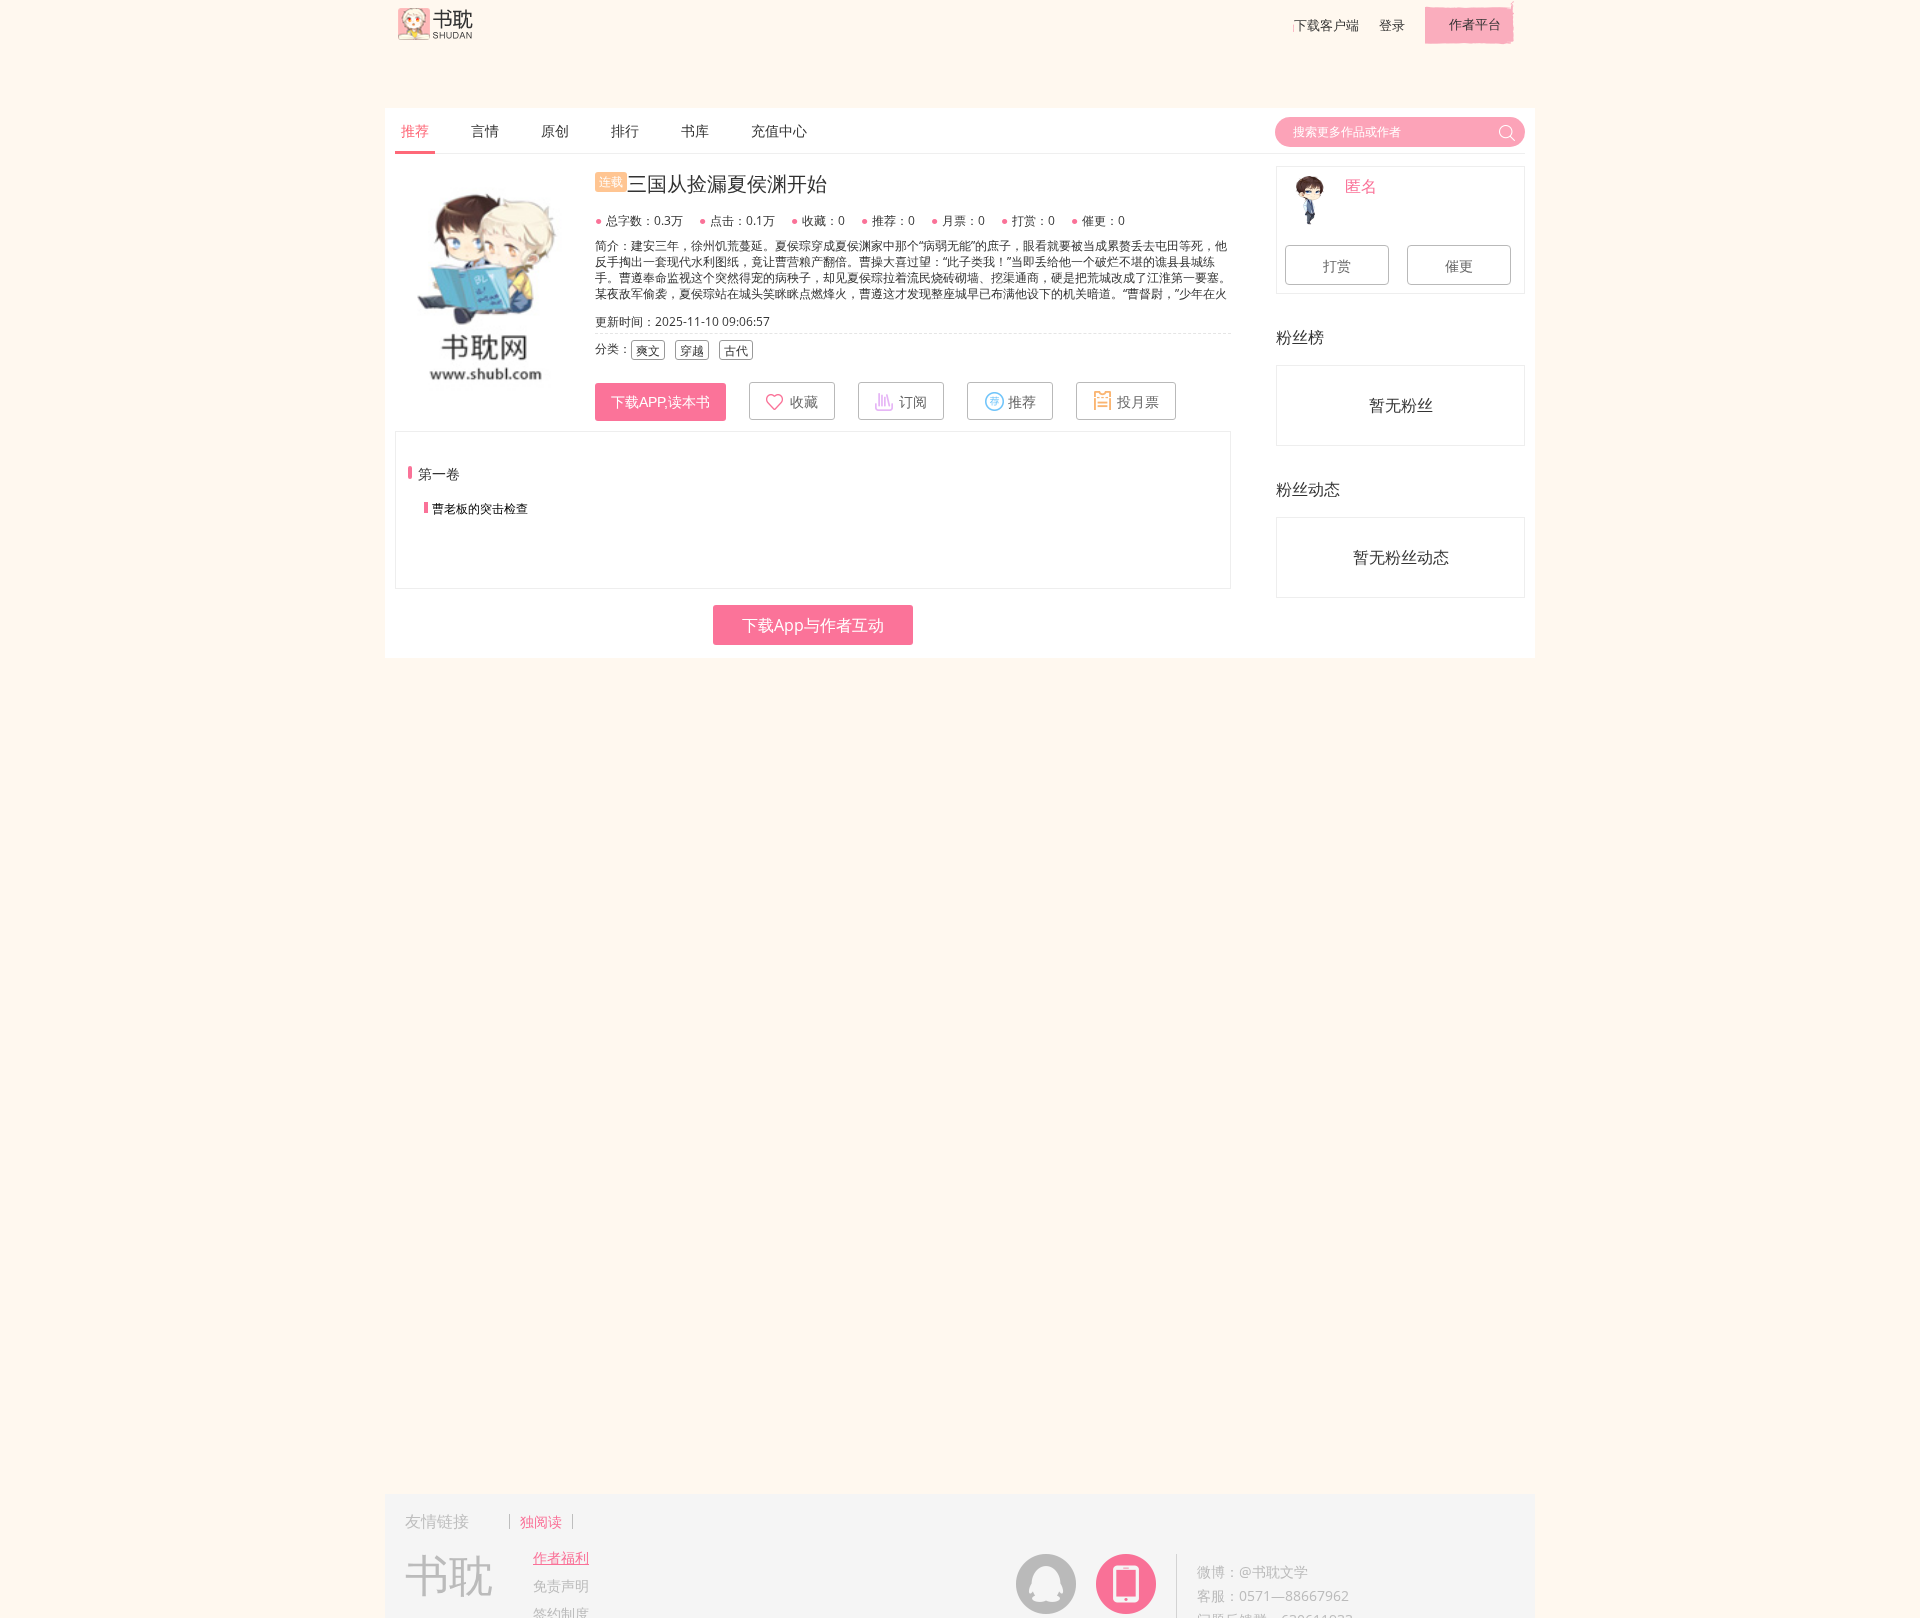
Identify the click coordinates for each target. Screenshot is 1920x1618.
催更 (1459, 266)
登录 (1392, 25)
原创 (555, 130)
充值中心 (779, 130)
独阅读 (541, 1521)
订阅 (913, 402)
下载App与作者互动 (813, 625)
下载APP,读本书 (660, 402)
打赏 (1337, 266)
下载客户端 (1326, 25)
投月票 (1138, 402)
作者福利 (561, 1557)
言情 (485, 130)
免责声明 (561, 1585)
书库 (695, 130)
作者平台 (1475, 24)
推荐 (415, 130)
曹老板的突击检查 (480, 508)
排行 (625, 130)
